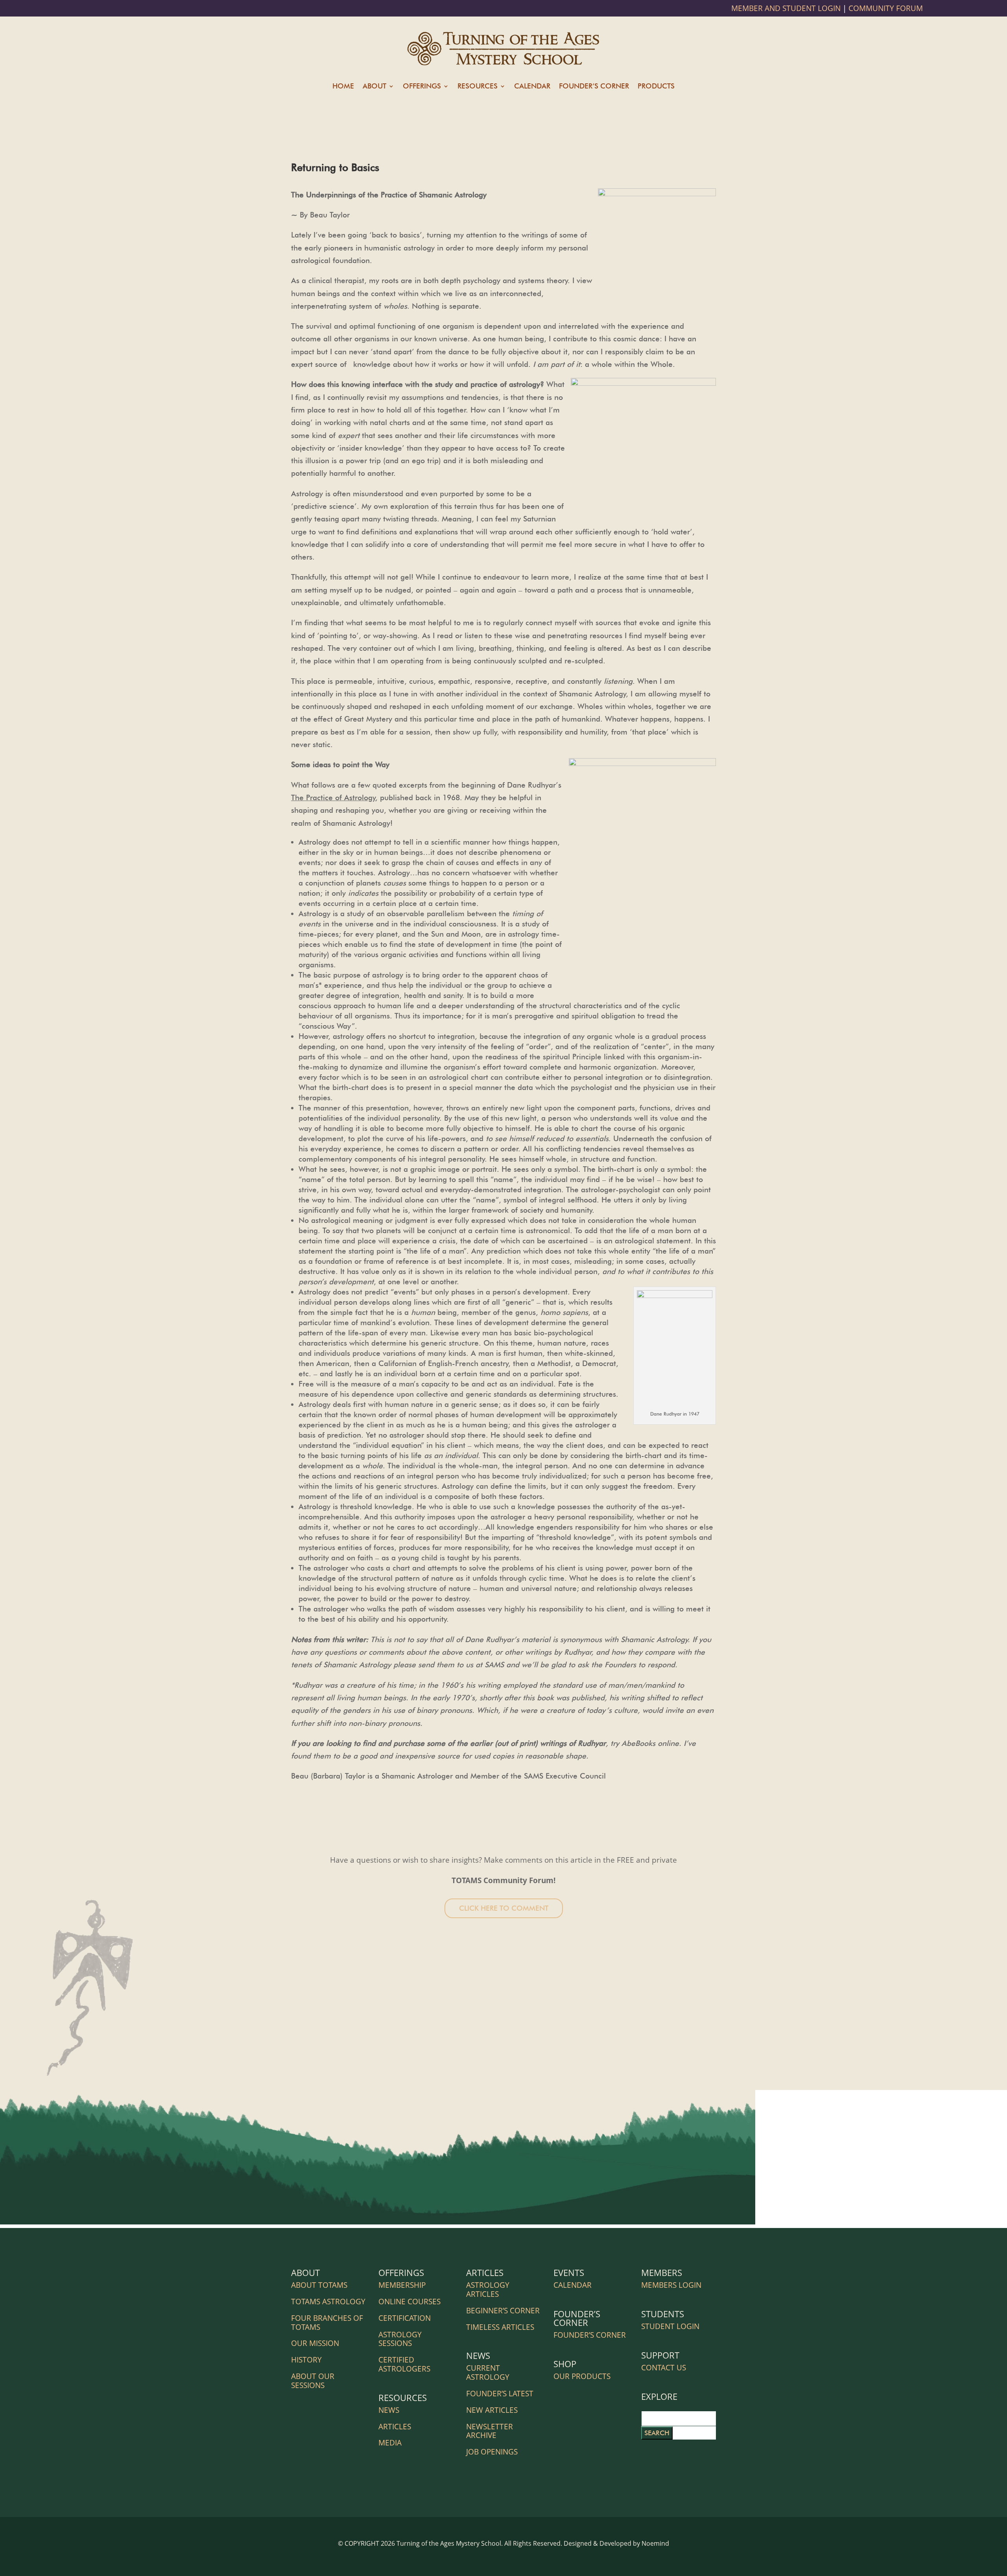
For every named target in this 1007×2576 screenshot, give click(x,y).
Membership (402, 2285)
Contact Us (664, 2368)
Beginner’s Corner (503, 2311)
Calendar (532, 87)
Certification (405, 2318)
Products (656, 87)
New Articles (492, 2410)
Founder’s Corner (594, 87)
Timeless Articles (500, 2327)
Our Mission (315, 2343)
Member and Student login (787, 8)
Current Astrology (488, 2373)
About (374, 87)
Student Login (670, 2326)
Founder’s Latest (500, 2394)
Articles (395, 2427)
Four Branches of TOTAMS (327, 2323)
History (306, 2360)
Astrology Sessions (400, 2339)
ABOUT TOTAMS (319, 2285)
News (389, 2410)
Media (390, 2443)
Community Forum (886, 8)
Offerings (422, 87)
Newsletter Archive (490, 2431)
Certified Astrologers (404, 2364)
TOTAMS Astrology (328, 2302)
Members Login (671, 2285)
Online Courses (409, 2302)
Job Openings (492, 2452)
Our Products (582, 2376)
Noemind (655, 2543)
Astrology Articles (488, 2290)
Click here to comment (504, 1908)
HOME (343, 87)
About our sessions (313, 2381)
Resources (478, 87)
